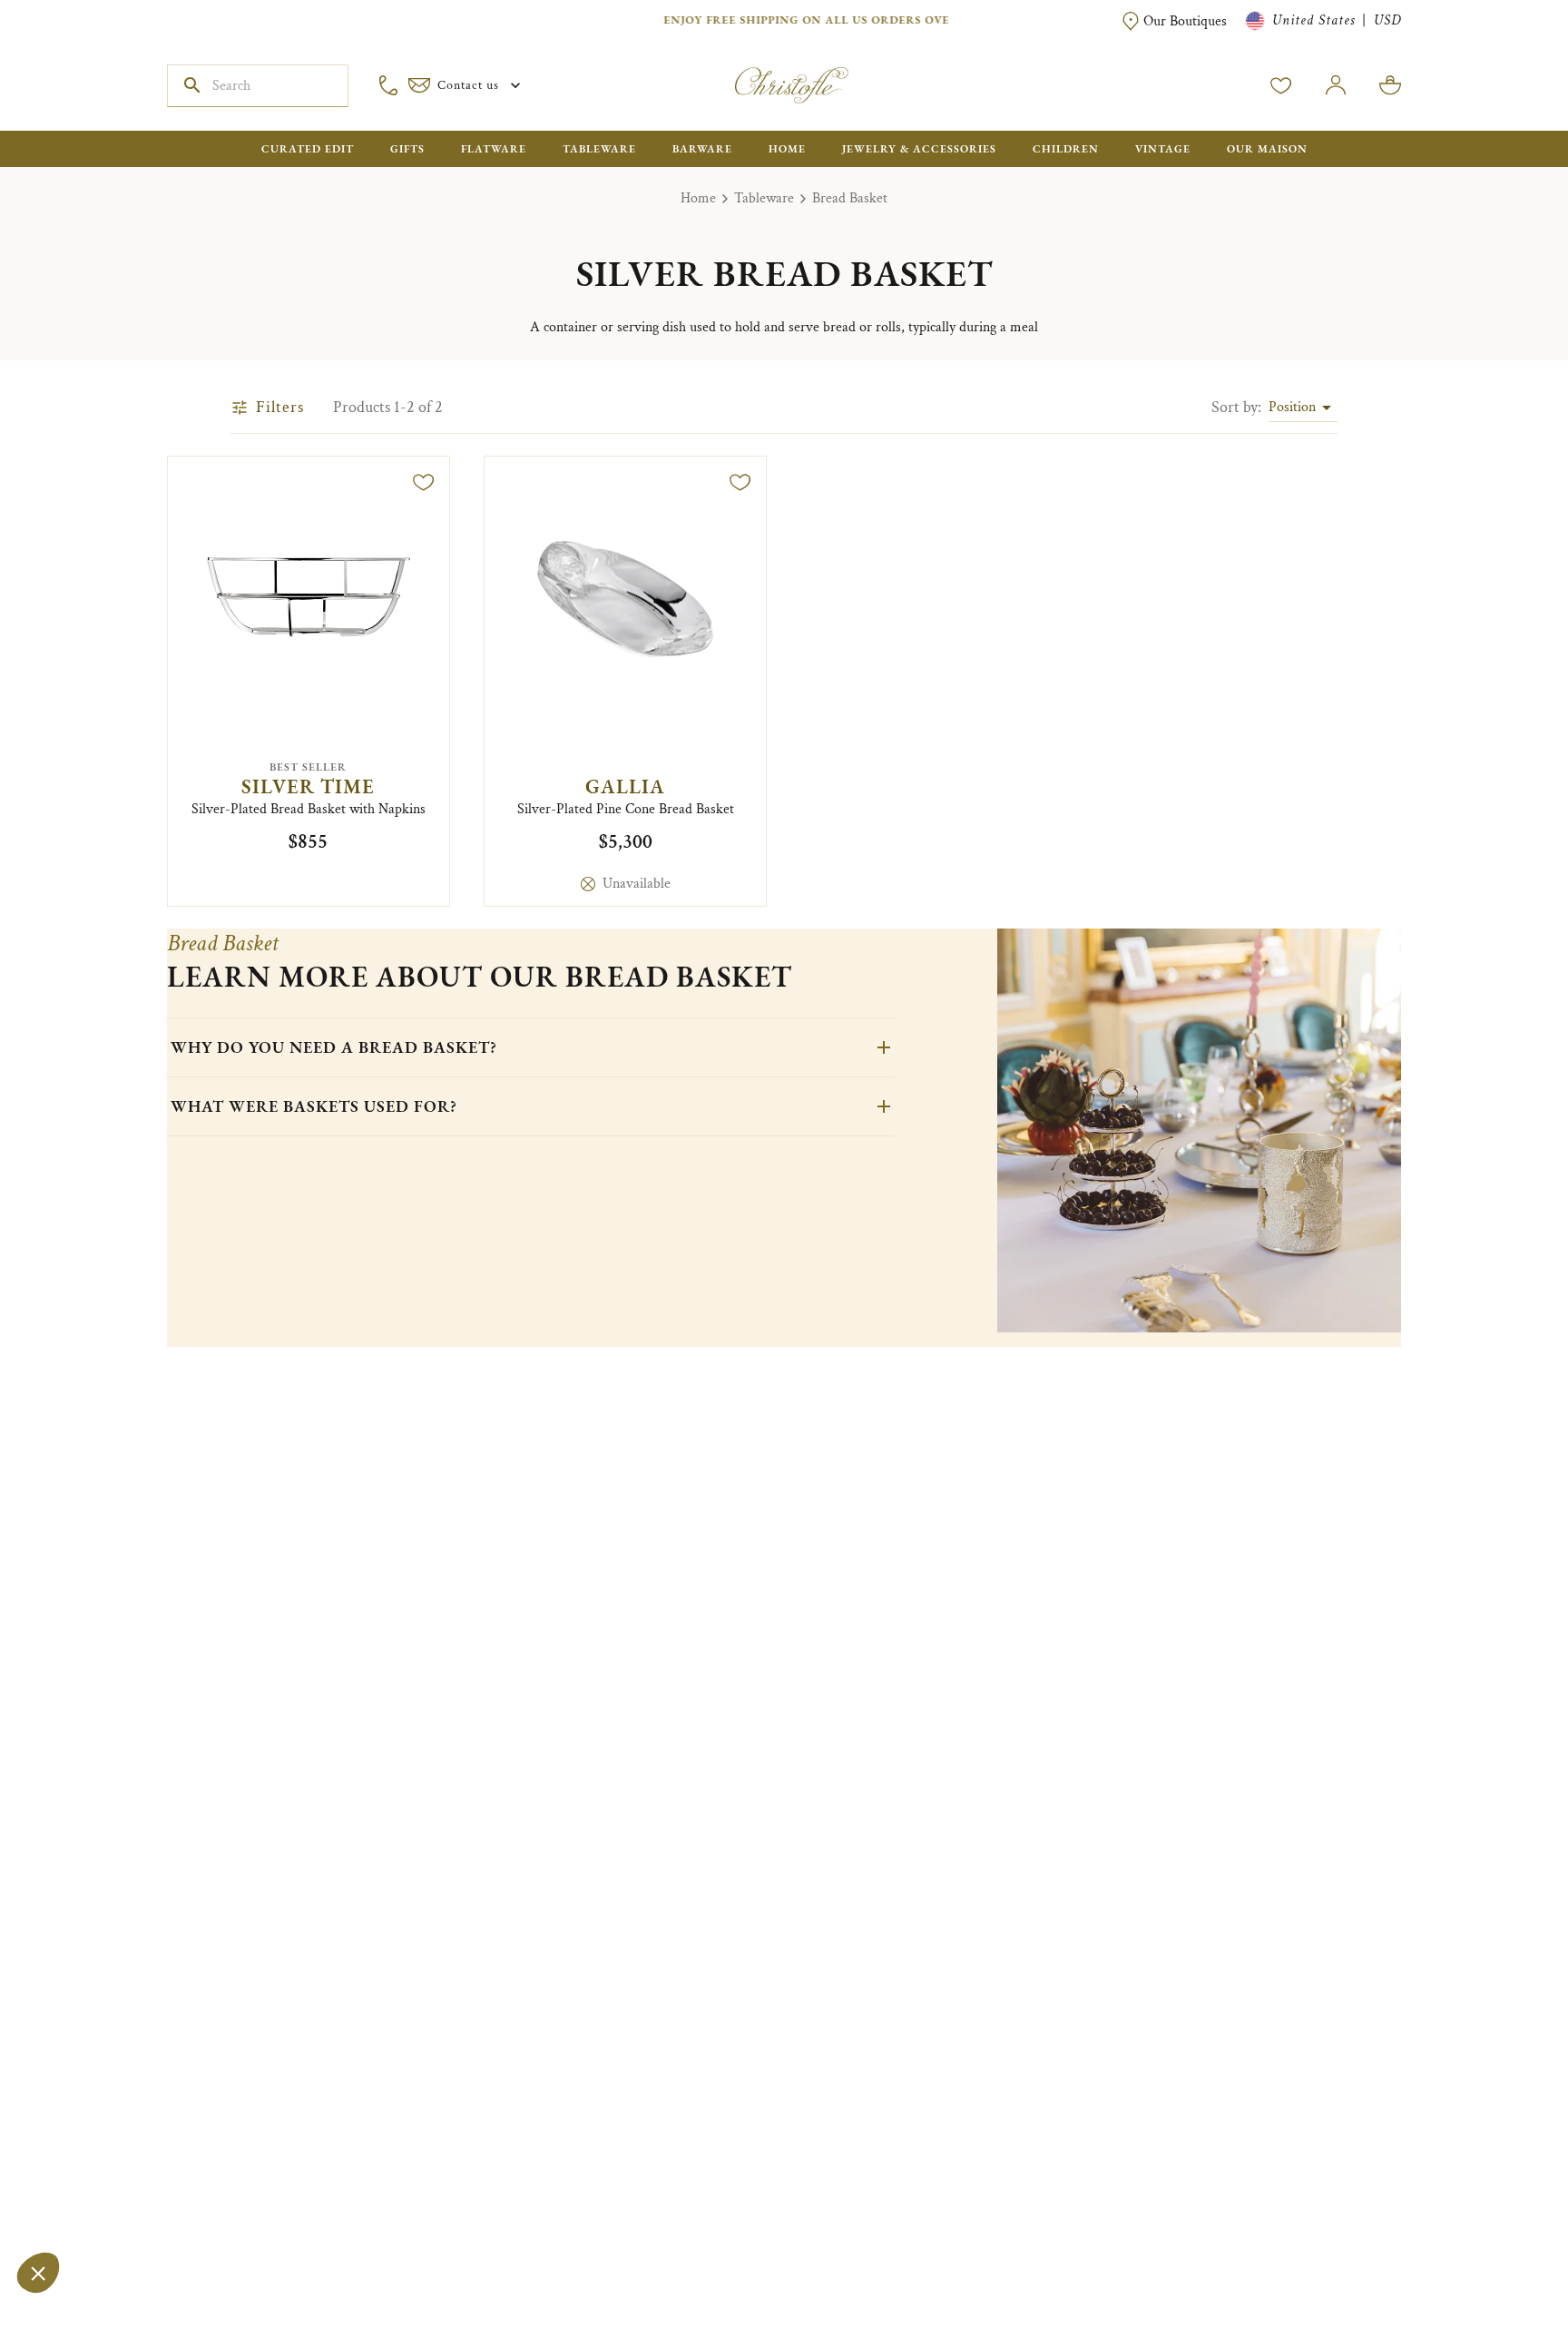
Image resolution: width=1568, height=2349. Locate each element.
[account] (1281, 85)
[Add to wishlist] (424, 482)
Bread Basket (850, 198)
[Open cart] (1390, 85)
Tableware (764, 198)
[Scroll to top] (1497, 2278)
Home (698, 198)
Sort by (1236, 407)
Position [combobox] (1292, 407)
